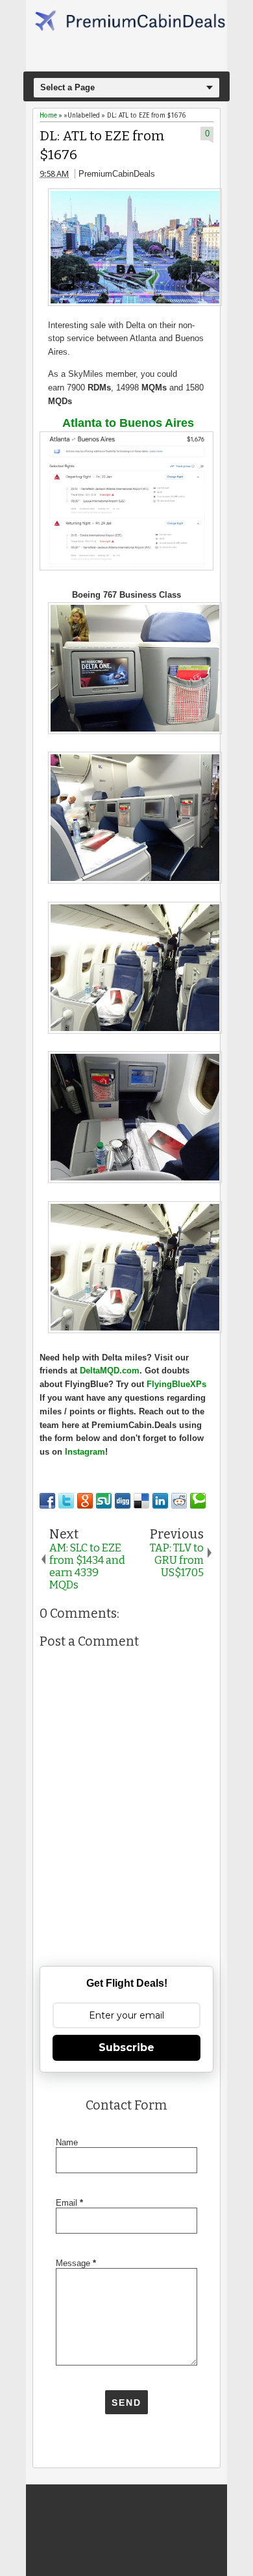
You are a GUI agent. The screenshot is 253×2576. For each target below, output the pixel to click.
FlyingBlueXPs (176, 1384)
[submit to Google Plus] (85, 1501)
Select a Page (67, 87)
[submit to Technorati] (198, 1501)
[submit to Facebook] (47, 1501)
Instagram (85, 1452)
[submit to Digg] (123, 1501)
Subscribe (126, 2047)
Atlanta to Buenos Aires (128, 423)
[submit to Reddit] (179, 1501)
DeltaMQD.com (110, 1371)
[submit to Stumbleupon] (104, 1501)
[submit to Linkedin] (160, 1501)
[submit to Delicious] (141, 1501)
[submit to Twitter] (66, 1501)
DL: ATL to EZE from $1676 (102, 146)
